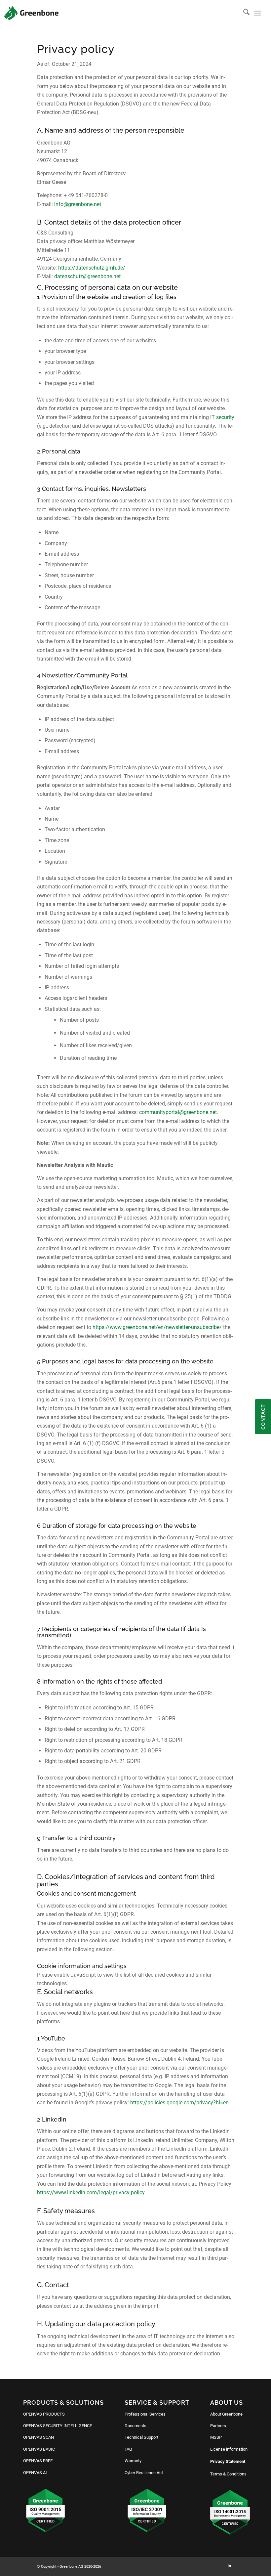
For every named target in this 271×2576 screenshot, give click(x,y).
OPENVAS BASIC (39, 2449)
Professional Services (145, 2414)
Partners (218, 2426)
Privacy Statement (228, 2461)
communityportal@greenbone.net (178, 1112)
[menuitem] (243, 13)
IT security (222, 417)
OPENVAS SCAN (39, 2437)
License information (229, 2449)
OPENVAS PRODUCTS (44, 2414)
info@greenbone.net (78, 204)
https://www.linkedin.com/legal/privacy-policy (91, 2192)
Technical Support (141, 2437)
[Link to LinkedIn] (229, 2566)
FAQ (128, 2449)
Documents (135, 2426)
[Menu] (258, 13)
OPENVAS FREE (38, 2461)
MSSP (216, 2437)
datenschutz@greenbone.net (87, 276)
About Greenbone (226, 2414)
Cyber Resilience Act (144, 2473)
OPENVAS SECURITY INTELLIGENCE (58, 2426)
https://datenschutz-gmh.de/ (92, 268)
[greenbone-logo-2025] (31, 13)
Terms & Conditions (228, 2474)
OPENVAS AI (35, 2473)
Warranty (133, 2461)
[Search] (243, 13)
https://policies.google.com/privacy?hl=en (179, 2103)
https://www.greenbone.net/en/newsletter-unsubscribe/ (157, 1327)
